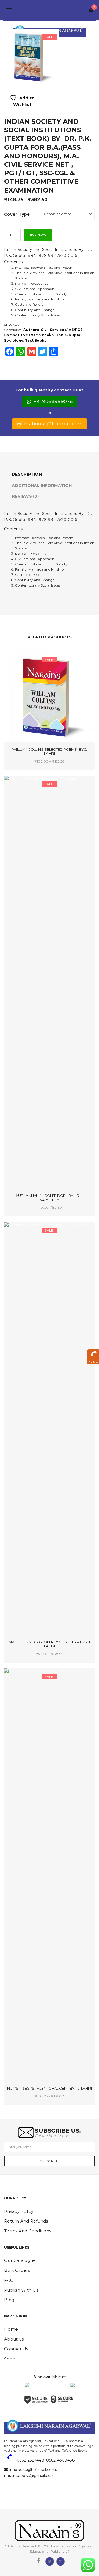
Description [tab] (27, 474)
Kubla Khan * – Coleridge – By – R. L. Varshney (50, 1198)
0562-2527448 (31, 2460)
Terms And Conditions (28, 2231)
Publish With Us (21, 2290)
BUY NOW (38, 235)
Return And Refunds (26, 2221)
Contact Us (16, 2349)
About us (14, 2339)
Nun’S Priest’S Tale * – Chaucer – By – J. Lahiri (50, 2088)
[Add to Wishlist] (28, 660)
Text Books (36, 340)
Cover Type (17, 214)
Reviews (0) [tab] (25, 496)
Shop (10, 2359)
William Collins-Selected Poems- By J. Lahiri (50, 751)
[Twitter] (50, 2561)
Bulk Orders (17, 2270)
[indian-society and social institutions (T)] (31, 57)
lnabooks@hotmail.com (53, 424)
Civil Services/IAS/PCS (62, 330)
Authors (31, 330)
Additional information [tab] (42, 486)
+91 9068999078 (53, 401)
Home (11, 2329)
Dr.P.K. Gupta (68, 335)
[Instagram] (61, 2561)
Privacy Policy (19, 2211)
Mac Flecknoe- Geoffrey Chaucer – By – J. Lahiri (50, 1644)
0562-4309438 (61, 2460)
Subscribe (50, 2161)
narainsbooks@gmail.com (30, 2476)
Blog (9, 2300)
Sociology (14, 340)
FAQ (9, 2280)
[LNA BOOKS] (50, 10)
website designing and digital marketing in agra (13, 2437)
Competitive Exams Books (29, 335)
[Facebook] (38, 2561)
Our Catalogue (20, 2260)
